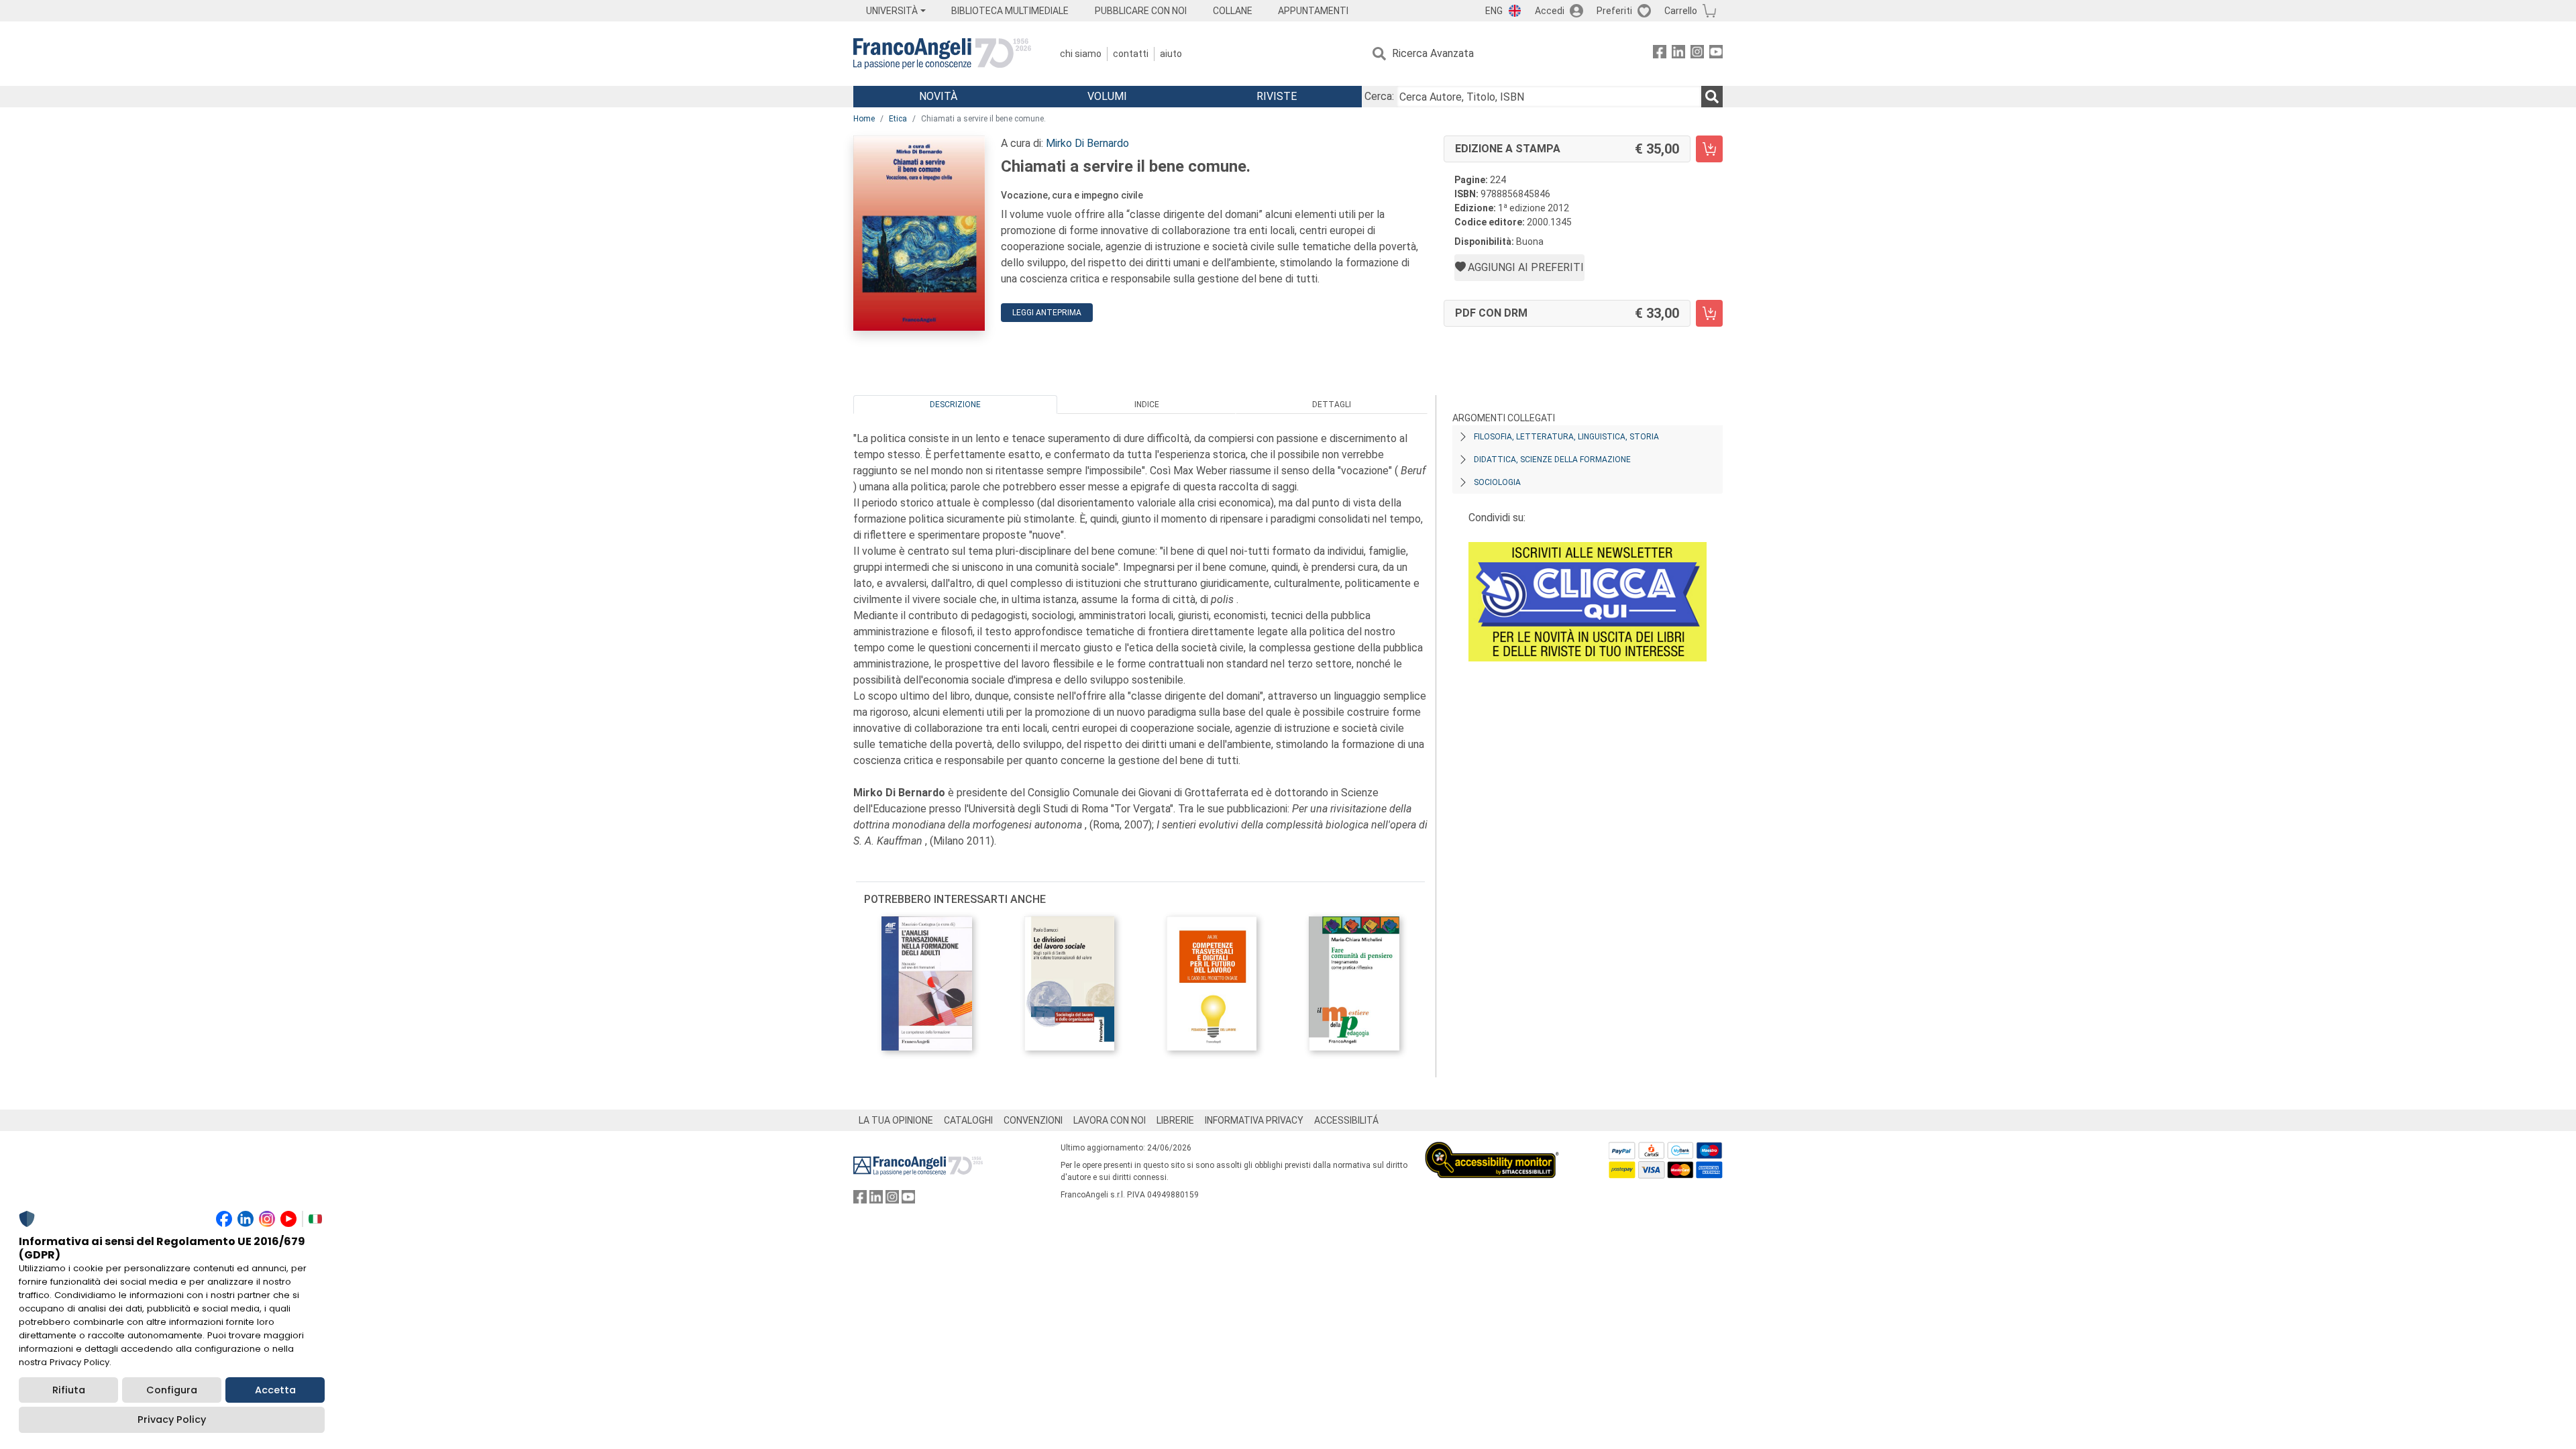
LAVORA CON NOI (1110, 1120)
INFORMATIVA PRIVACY (1254, 1120)
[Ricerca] (1712, 97)
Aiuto (1171, 54)
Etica (898, 119)
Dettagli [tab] (1332, 405)
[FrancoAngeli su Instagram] (1697, 54)
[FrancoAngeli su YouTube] (1716, 54)
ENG (1494, 11)
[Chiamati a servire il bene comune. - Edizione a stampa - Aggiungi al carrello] (1709, 149)
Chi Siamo (1081, 54)
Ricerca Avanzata (1433, 53)
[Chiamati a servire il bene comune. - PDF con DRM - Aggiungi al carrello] (1709, 313)
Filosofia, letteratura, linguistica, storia (1566, 437)
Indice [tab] (1147, 405)
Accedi (1550, 11)
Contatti (1131, 54)
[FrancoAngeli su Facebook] (1660, 54)
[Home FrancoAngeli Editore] (942, 54)
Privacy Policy (172, 1419)
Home (864, 119)
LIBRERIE (1175, 1120)
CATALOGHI (968, 1120)
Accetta (275, 1390)
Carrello (1681, 11)
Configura (172, 1390)
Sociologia (1497, 482)
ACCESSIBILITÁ (1346, 1120)
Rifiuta (69, 1390)
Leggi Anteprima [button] (1047, 313)
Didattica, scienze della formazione (1552, 460)
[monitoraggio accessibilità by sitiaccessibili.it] (1492, 1149)
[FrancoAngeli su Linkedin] (1678, 54)
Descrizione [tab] (955, 405)
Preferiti (1614, 11)
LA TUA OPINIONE (896, 1120)
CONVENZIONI (1033, 1120)
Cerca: (1379, 96)
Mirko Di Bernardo (1087, 143)
